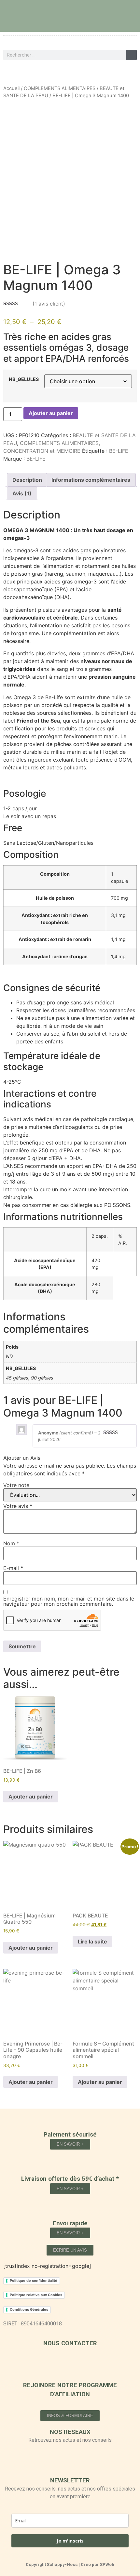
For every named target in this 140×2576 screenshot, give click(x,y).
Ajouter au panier (51, 413)
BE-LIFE (119, 451)
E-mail (13, 1568)
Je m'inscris (70, 2541)
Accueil (11, 88)
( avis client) (49, 304)
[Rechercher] (132, 55)
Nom (11, 1543)
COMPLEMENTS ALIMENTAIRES (60, 88)
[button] (70, 39)
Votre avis (18, 1506)
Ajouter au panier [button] (31, 1797)
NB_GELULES (24, 379)
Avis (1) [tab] (22, 493)
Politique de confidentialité (34, 2281)
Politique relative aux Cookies (36, 2295)
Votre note (16, 1485)
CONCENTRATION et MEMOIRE (42, 451)
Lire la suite (92, 1942)
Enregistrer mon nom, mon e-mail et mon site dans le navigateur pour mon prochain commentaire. (69, 1601)
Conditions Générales (29, 2309)
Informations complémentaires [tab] (91, 480)
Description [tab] (27, 480)
